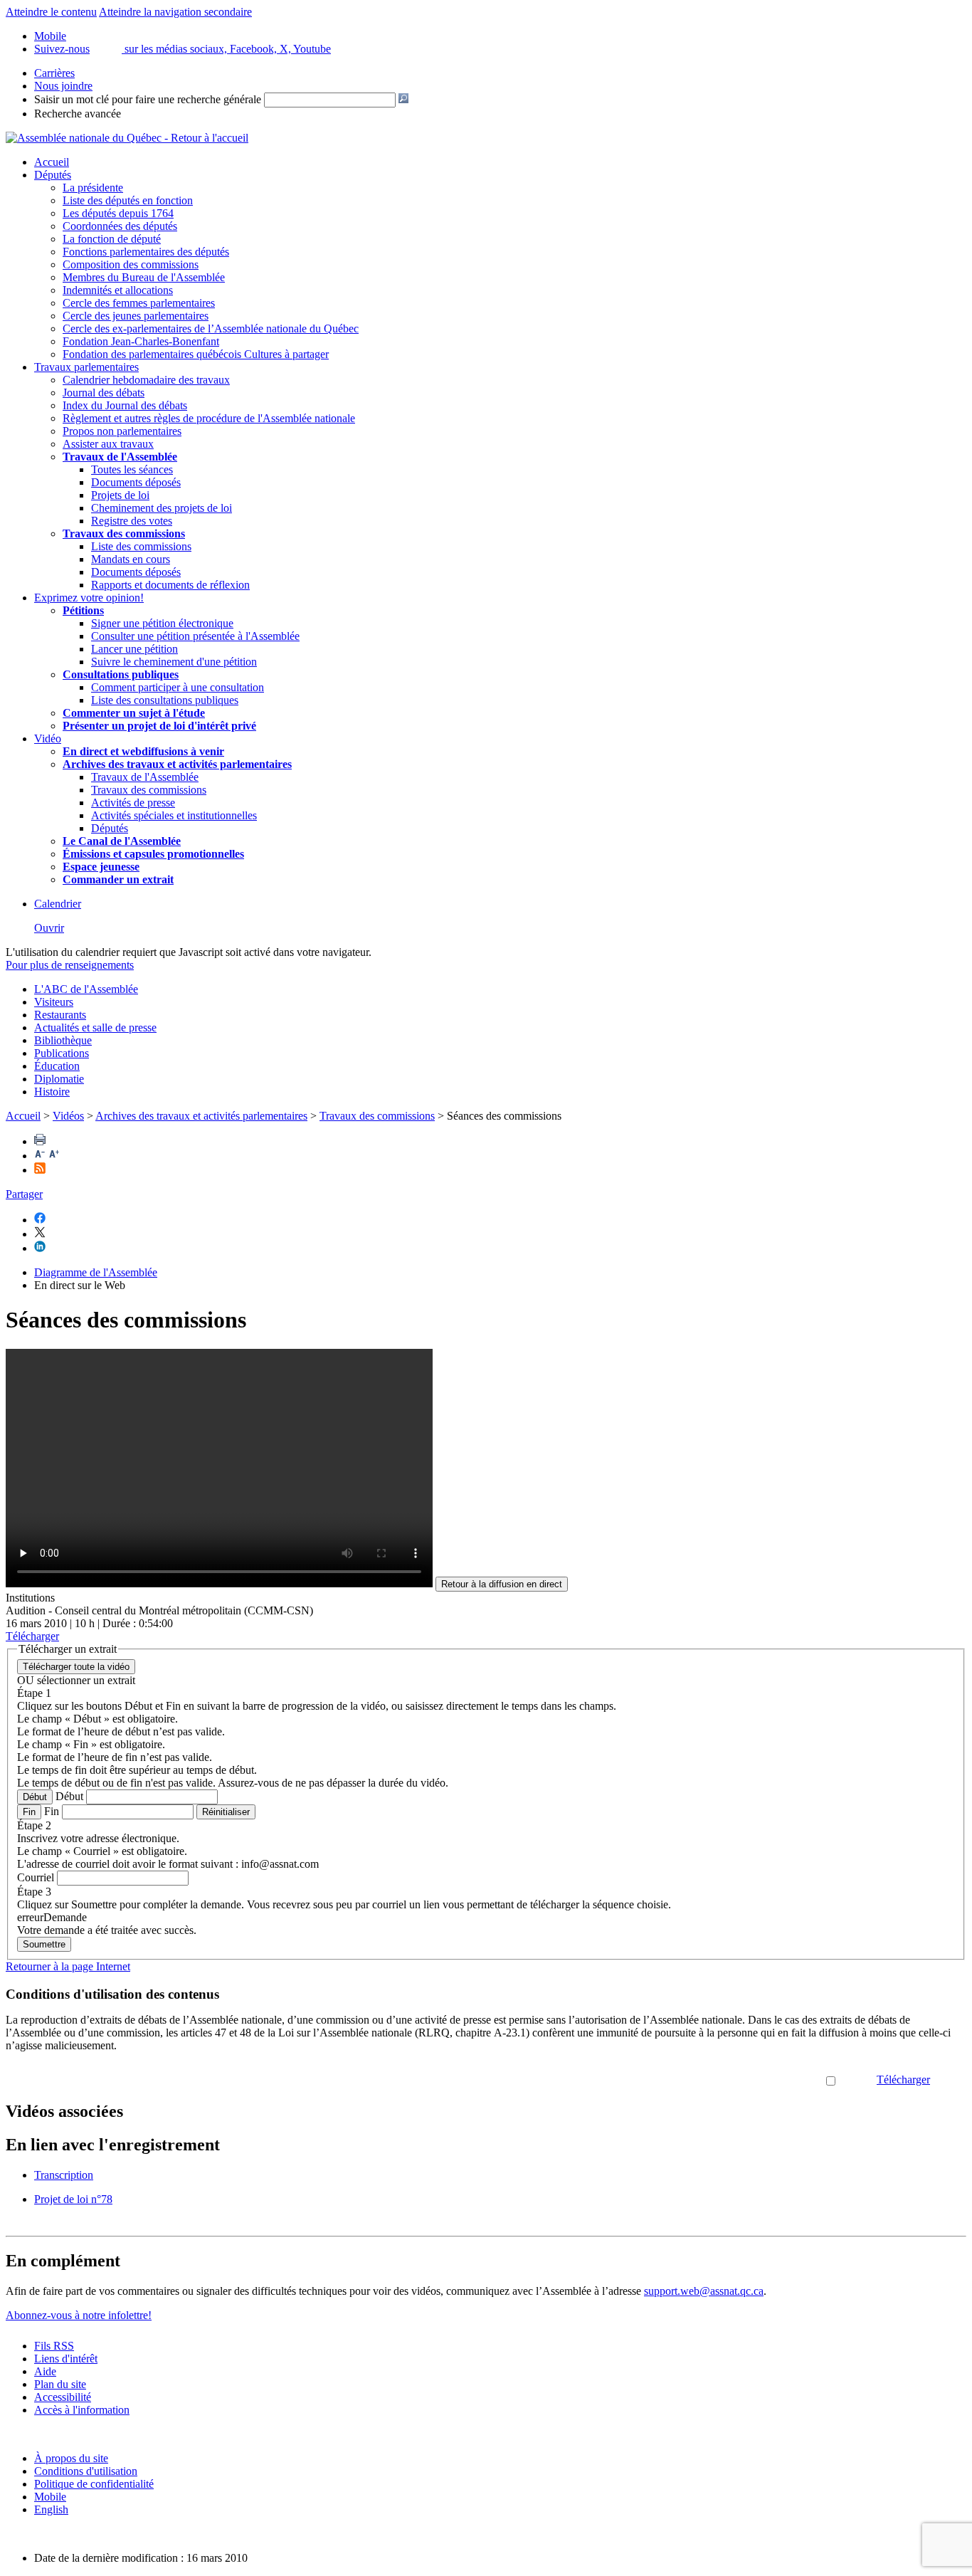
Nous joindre (63, 86)
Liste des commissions (141, 546)
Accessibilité (63, 2397)
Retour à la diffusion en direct (502, 1584)
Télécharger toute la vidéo (76, 1667)
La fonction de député (112, 239)
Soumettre (44, 1944)
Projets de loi (120, 495)
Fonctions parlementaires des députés (146, 252)
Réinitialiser (226, 1812)
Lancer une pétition (134, 649)
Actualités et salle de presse (95, 1027)
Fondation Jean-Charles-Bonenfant (141, 341)
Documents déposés (136, 482)
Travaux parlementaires (86, 367)
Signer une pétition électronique (162, 623)
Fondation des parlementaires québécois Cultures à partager (196, 354)
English (51, 2509)
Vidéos (68, 1116)
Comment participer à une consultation (178, 687)
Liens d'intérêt (66, 2359)
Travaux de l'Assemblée (120, 457)
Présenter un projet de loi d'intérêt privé (159, 726)
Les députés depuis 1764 (118, 213)
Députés (53, 175)
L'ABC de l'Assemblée (86, 989)
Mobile (50, 2497)
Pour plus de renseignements (70, 965)
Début (35, 1797)
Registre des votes (132, 521)
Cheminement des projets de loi (162, 508)
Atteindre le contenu (51, 12)
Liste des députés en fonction (128, 200)
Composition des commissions (131, 264)
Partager (24, 1194)
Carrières (54, 73)
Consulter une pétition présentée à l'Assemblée (195, 636)
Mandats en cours (131, 559)
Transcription (64, 2175)
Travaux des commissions (124, 533)
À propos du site (71, 2458)
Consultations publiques (121, 674)
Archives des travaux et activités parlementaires (201, 1116)
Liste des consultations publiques (165, 700)
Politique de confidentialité (94, 2484)
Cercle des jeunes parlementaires (136, 316)
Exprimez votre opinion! (89, 598)
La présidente (93, 188)
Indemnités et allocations (118, 290)
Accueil (52, 162)
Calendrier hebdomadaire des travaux (146, 380)
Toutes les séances (132, 469)
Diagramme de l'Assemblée (96, 1272)
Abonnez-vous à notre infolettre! (79, 2315)
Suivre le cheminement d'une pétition (174, 662)
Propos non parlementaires (122, 431)
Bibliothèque (63, 1040)
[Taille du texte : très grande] (54, 1156)
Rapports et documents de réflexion (170, 585)
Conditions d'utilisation (86, 2471)
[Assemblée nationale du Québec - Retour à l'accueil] (127, 138)
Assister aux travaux (108, 444)
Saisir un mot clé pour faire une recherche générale (148, 99)
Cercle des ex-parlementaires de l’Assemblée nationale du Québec (211, 328)
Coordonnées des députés (120, 226)
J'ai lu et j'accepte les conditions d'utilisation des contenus (695, 2080)
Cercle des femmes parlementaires (139, 303)
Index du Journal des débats (125, 405)
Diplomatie (59, 1079)
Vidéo (48, 738)
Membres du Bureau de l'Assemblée (144, 277)
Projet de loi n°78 (73, 2199)
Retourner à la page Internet (68, 1966)
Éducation (57, 1066)
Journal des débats (104, 393)
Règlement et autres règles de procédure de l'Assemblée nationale (209, 418)
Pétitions (83, 610)
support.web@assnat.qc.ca (704, 2291)
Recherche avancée (78, 114)
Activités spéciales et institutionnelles (174, 815)
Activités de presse (133, 803)
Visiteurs (54, 1002)
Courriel (36, 1877)
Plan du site (60, 2384)
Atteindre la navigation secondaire (175, 12)
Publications (62, 1053)
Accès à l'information (82, 2410)
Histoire (52, 1092)
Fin (29, 1812)
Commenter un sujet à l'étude (134, 713)
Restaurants (60, 1015)
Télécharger (903, 2080)
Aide (45, 2371)
